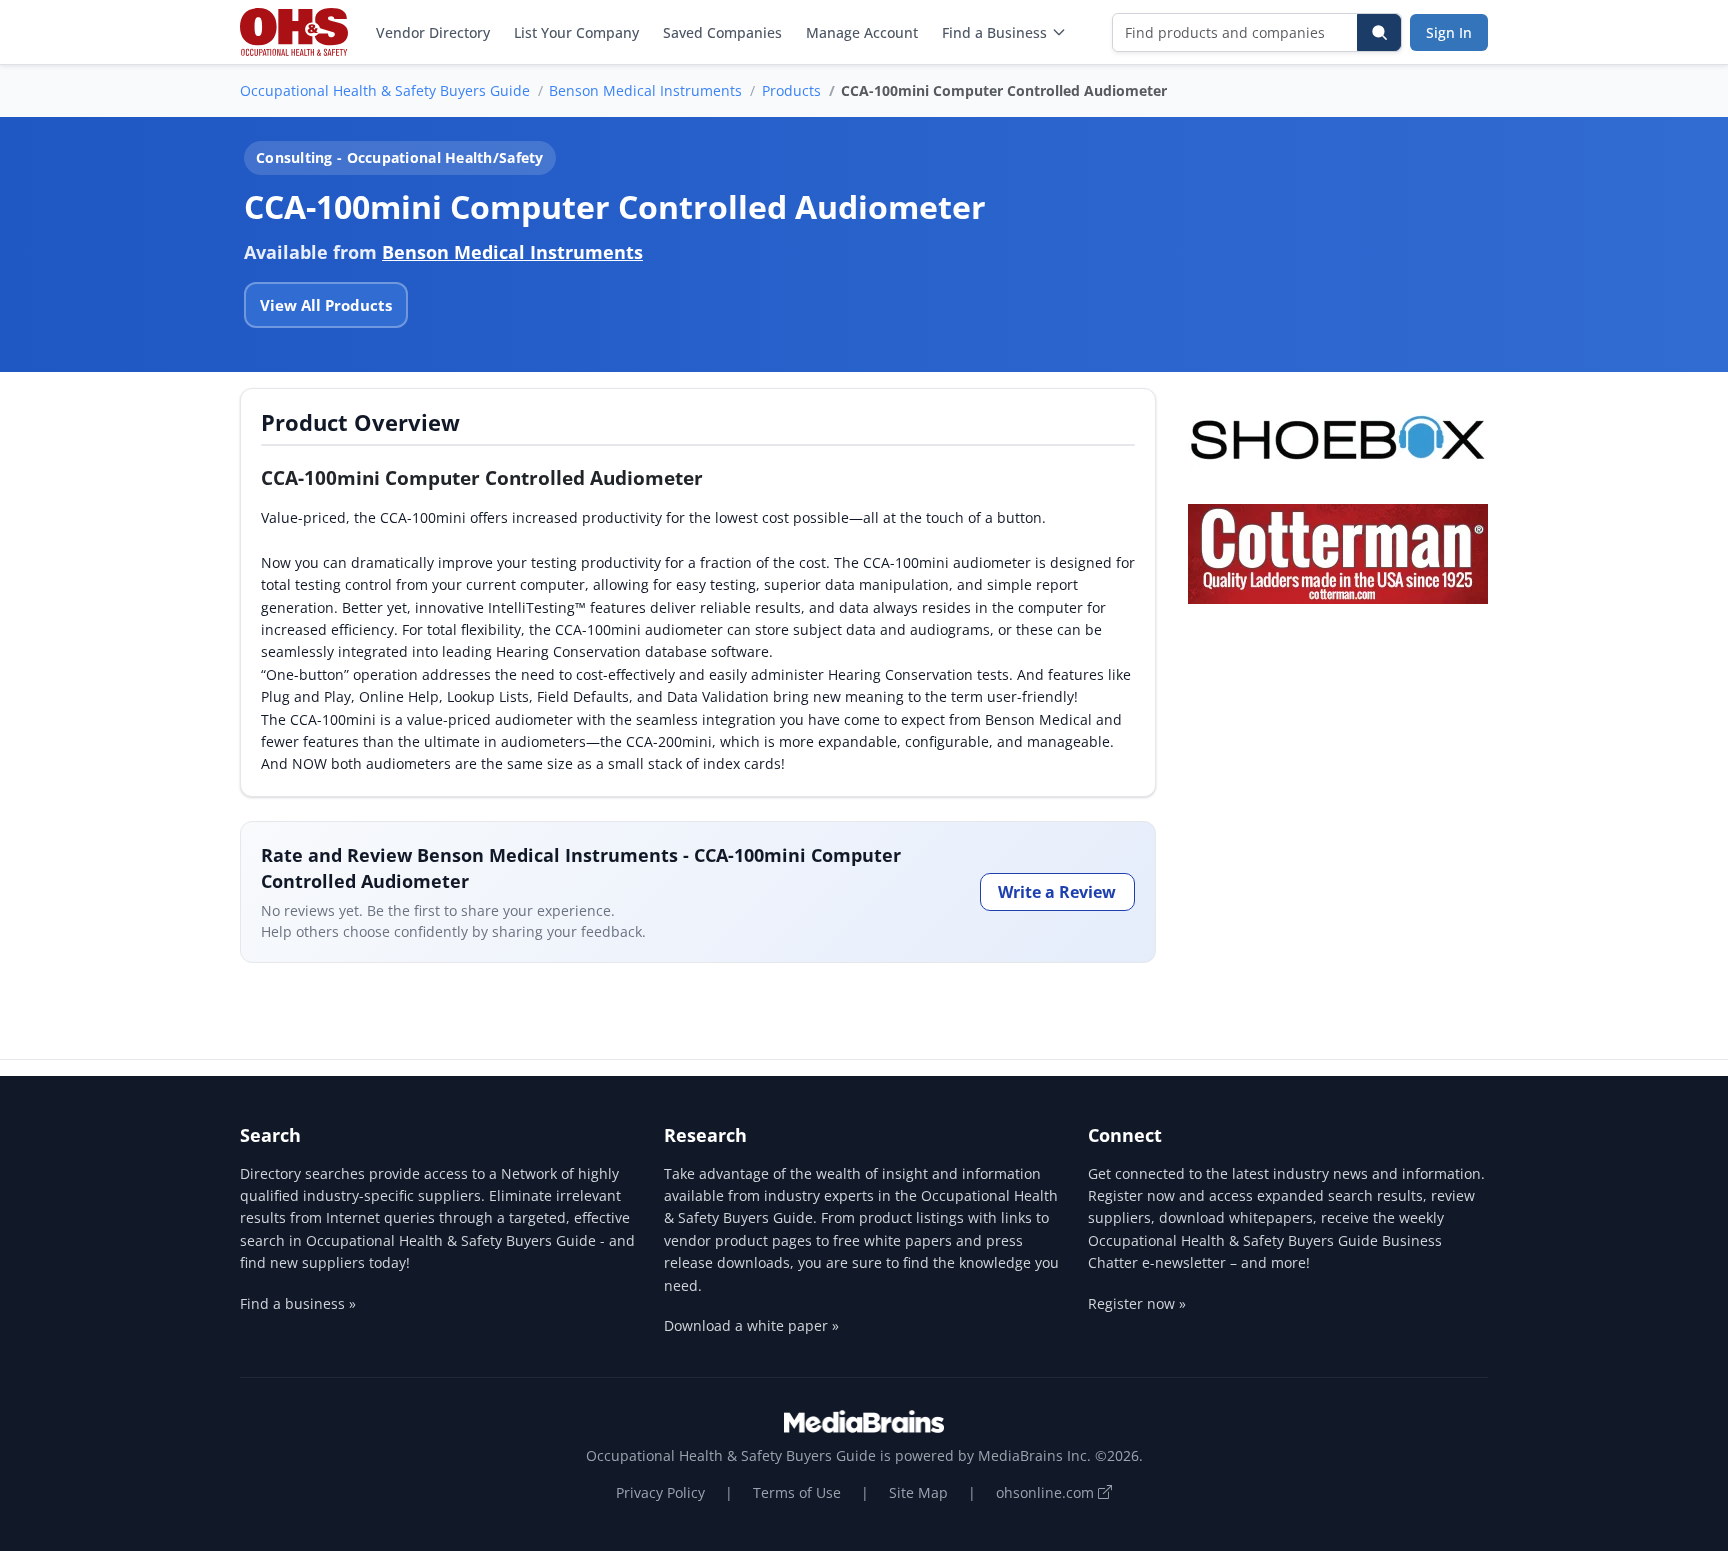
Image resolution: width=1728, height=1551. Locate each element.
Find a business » (298, 1303)
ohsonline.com (1047, 1492)
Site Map (918, 1492)
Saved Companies (722, 32)
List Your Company (576, 32)
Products (791, 90)
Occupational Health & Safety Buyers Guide (385, 90)
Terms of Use (797, 1492)
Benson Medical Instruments (645, 90)
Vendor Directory (433, 32)
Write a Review (1057, 892)
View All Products (326, 305)
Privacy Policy (660, 1492)
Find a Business (994, 32)
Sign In (1449, 32)
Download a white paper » (751, 1325)
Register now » (1137, 1303)
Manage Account (862, 32)
